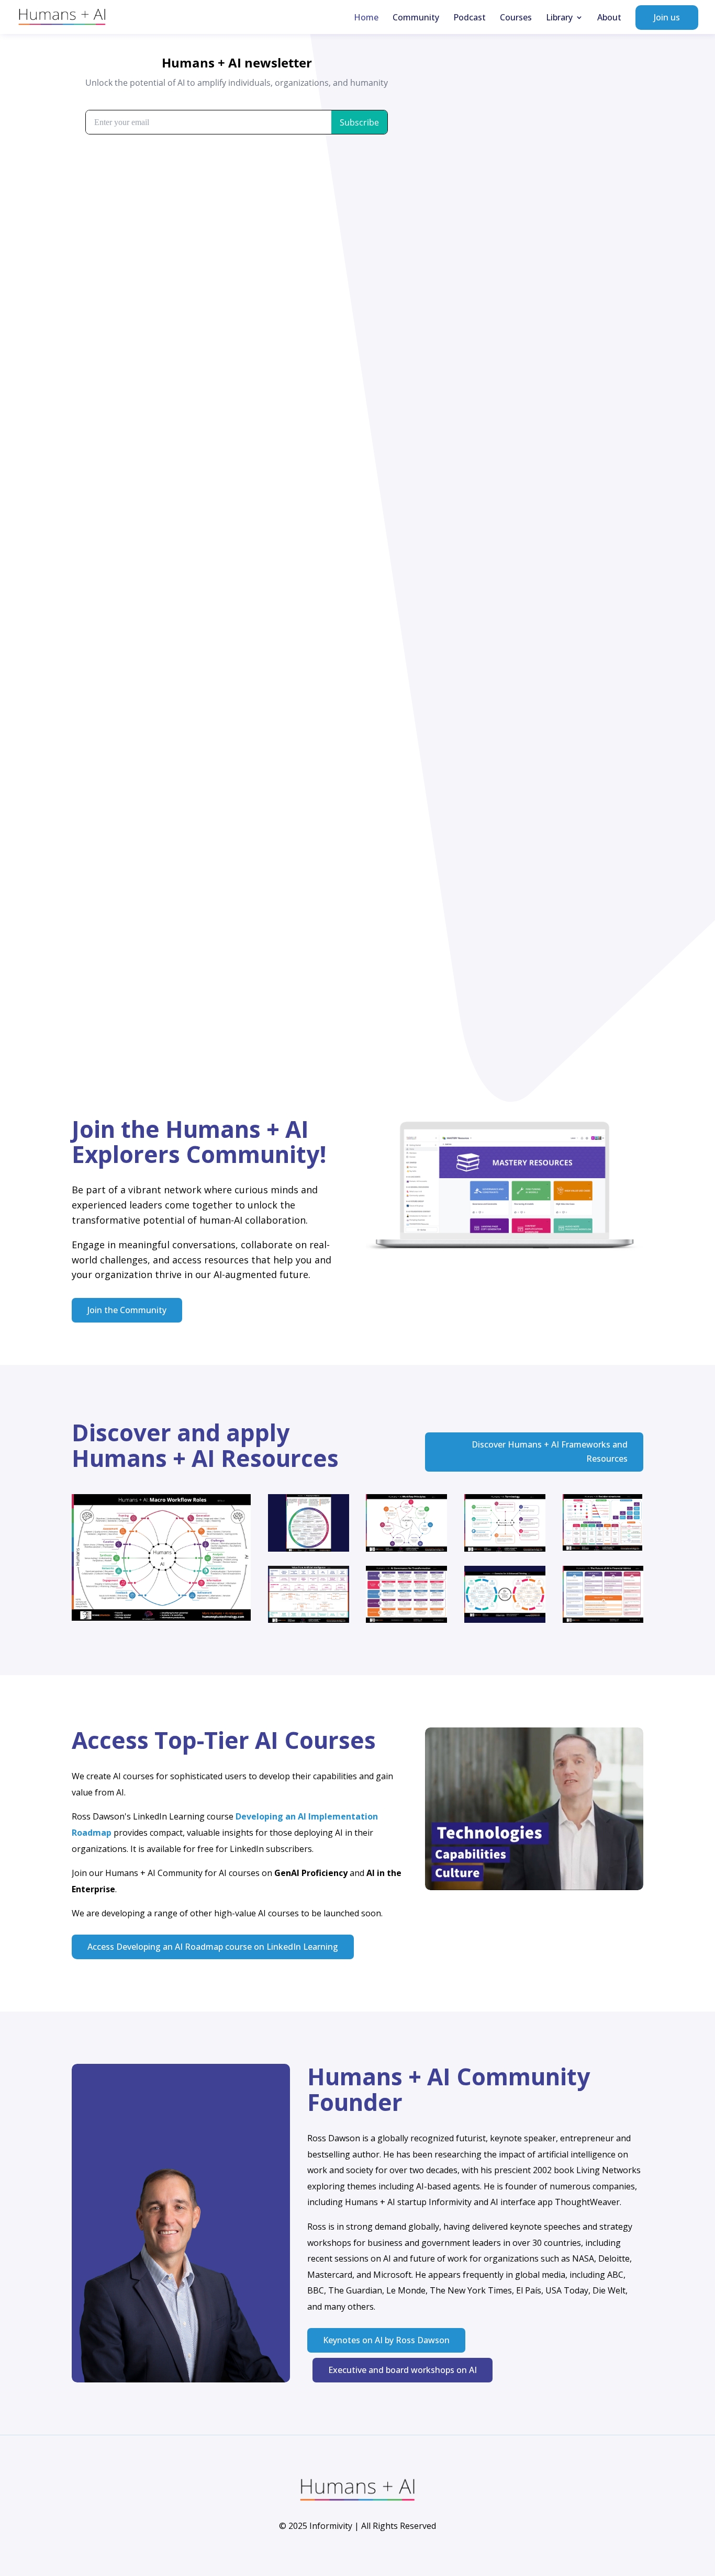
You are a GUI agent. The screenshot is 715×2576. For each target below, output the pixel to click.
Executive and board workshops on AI (403, 2370)
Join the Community (127, 1310)
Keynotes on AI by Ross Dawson (386, 2340)
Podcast (470, 18)
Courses (516, 18)
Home (366, 18)
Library (559, 18)
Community (416, 18)
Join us (667, 17)
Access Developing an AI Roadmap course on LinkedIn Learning (213, 1947)
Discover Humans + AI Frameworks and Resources (550, 1451)
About (609, 18)
